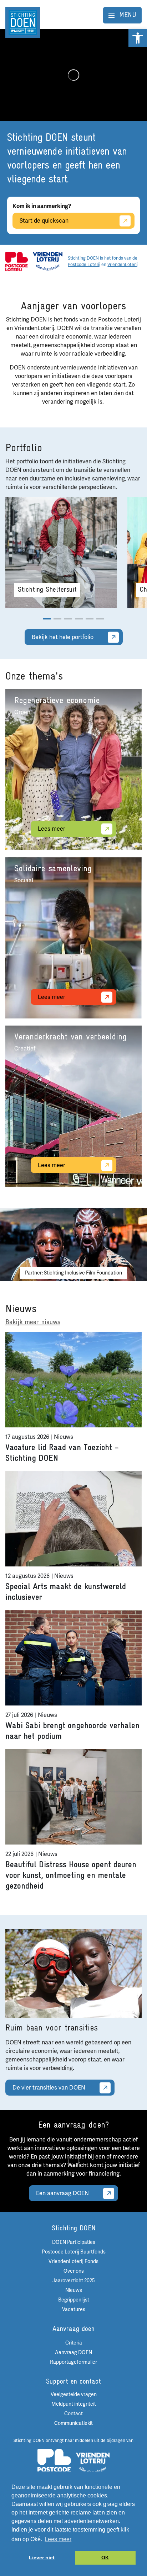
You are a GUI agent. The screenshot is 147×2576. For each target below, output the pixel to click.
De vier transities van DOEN (49, 2088)
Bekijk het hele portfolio (63, 637)
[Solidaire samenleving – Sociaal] (73, 938)
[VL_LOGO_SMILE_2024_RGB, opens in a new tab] (48, 261)
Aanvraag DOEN (73, 2353)
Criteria (74, 2343)
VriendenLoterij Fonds (73, 2261)
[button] (138, 38)
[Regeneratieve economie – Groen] (73, 770)
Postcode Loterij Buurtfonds (74, 2252)
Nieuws (74, 2290)
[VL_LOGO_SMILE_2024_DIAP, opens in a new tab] (93, 2463)
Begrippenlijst (74, 2300)
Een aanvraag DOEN (62, 2193)
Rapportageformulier (73, 2362)
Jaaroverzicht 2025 (74, 2281)
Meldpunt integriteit (74, 2404)
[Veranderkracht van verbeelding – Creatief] (73, 1106)
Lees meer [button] (58, 2539)
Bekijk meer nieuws (33, 1322)
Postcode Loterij (84, 265)
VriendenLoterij (123, 265)
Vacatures (74, 2309)
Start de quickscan (44, 221)
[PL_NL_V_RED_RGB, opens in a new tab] (17, 261)
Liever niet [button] (42, 2558)
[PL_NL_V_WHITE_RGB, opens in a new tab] (54, 2463)
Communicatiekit (73, 2423)
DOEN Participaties (74, 2242)
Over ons (74, 2271)
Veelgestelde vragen (74, 2394)
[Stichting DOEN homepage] (23, 22)
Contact (73, 2414)
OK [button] (105, 2558)
